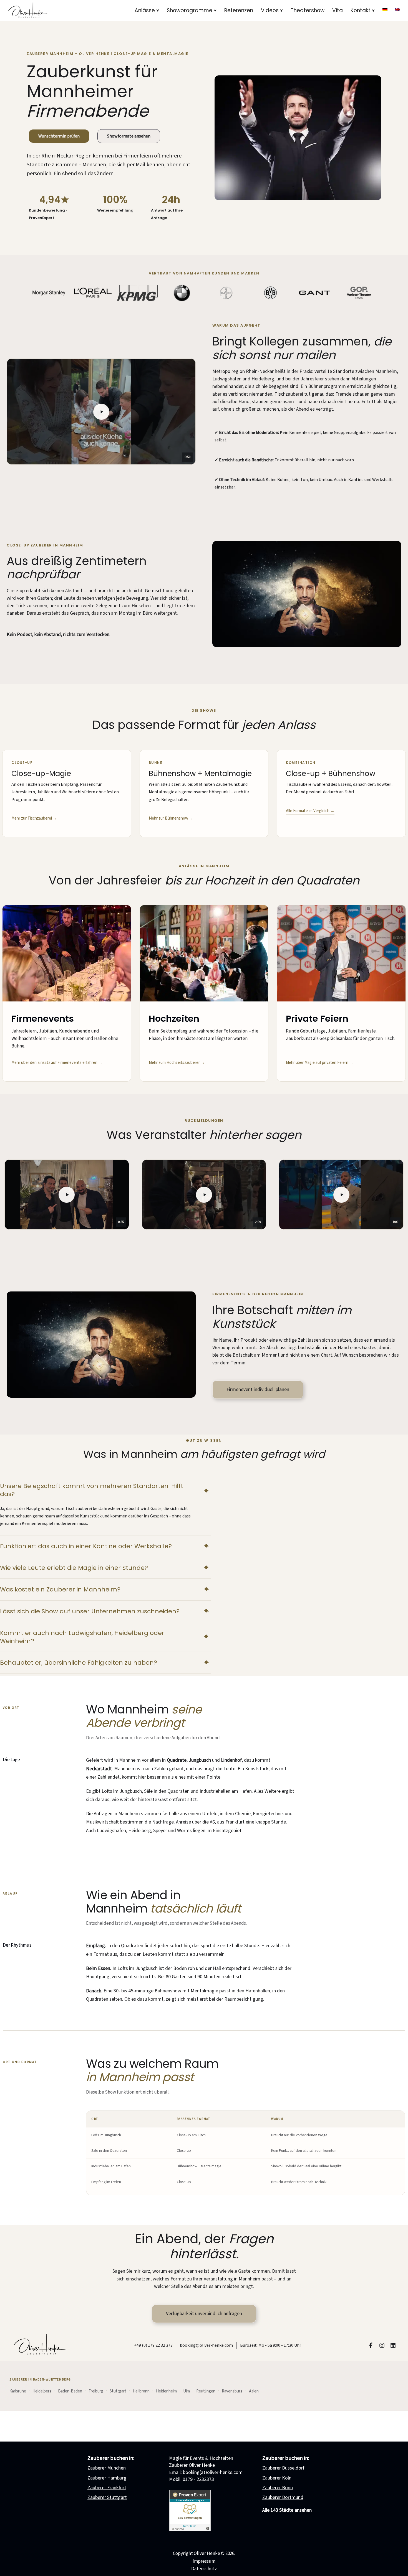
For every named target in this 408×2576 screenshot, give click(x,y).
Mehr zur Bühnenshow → (171, 818)
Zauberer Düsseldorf (283, 2468)
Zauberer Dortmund (283, 2497)
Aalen (254, 2391)
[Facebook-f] (371, 2345)
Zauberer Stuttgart (107, 2497)
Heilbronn (141, 2391)
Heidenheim (166, 2391)
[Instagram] (382, 2345)
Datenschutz (204, 2569)
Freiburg (96, 2391)
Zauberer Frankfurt (107, 2488)
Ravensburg (232, 2391)
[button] (158, 11)
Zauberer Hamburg (107, 2478)
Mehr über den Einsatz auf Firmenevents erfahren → (57, 1063)
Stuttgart (118, 2391)
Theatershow (308, 10)
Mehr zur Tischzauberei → (34, 818)
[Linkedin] (393, 2345)
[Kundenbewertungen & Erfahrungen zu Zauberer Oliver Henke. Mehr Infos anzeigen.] (190, 2530)
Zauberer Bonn (278, 2488)
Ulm (187, 2391)
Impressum (204, 2561)
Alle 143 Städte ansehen (287, 2510)
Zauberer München (107, 2468)
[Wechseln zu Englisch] (398, 9)
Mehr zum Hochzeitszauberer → (177, 1063)
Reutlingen (206, 2391)
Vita (338, 10)
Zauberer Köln (277, 2478)
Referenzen (239, 10)
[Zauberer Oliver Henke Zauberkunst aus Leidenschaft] (27, 10)
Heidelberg (42, 2391)
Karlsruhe (18, 2391)
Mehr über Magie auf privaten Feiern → (320, 1063)
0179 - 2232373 (198, 2479)
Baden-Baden (70, 2391)
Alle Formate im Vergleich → (310, 811)
